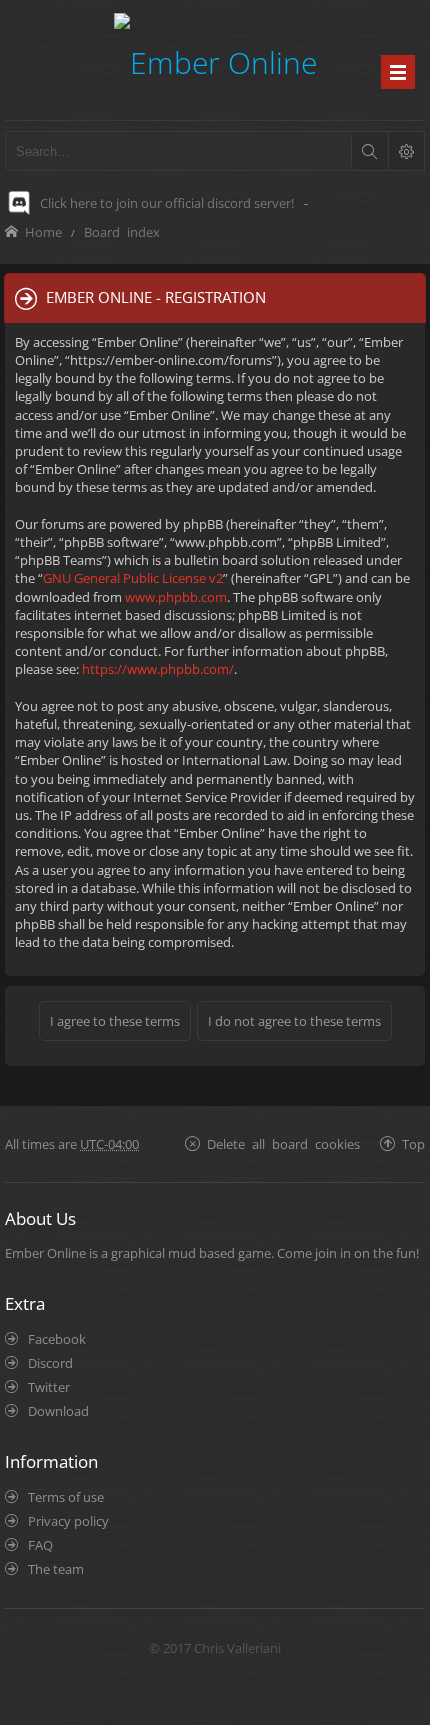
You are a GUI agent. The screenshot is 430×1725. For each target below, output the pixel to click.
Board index (122, 231)
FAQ (40, 1545)
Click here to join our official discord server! (167, 203)
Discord (50, 1363)
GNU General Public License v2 (133, 578)
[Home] (215, 59)
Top (413, 1143)
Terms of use (66, 1497)
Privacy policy (68, 1521)
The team (56, 1569)
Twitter (49, 1387)
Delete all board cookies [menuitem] (283, 1143)
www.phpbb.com (176, 597)
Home (43, 231)
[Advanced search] (406, 151)
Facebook (57, 1339)
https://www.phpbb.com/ (158, 669)
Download (58, 1411)
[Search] (369, 151)
